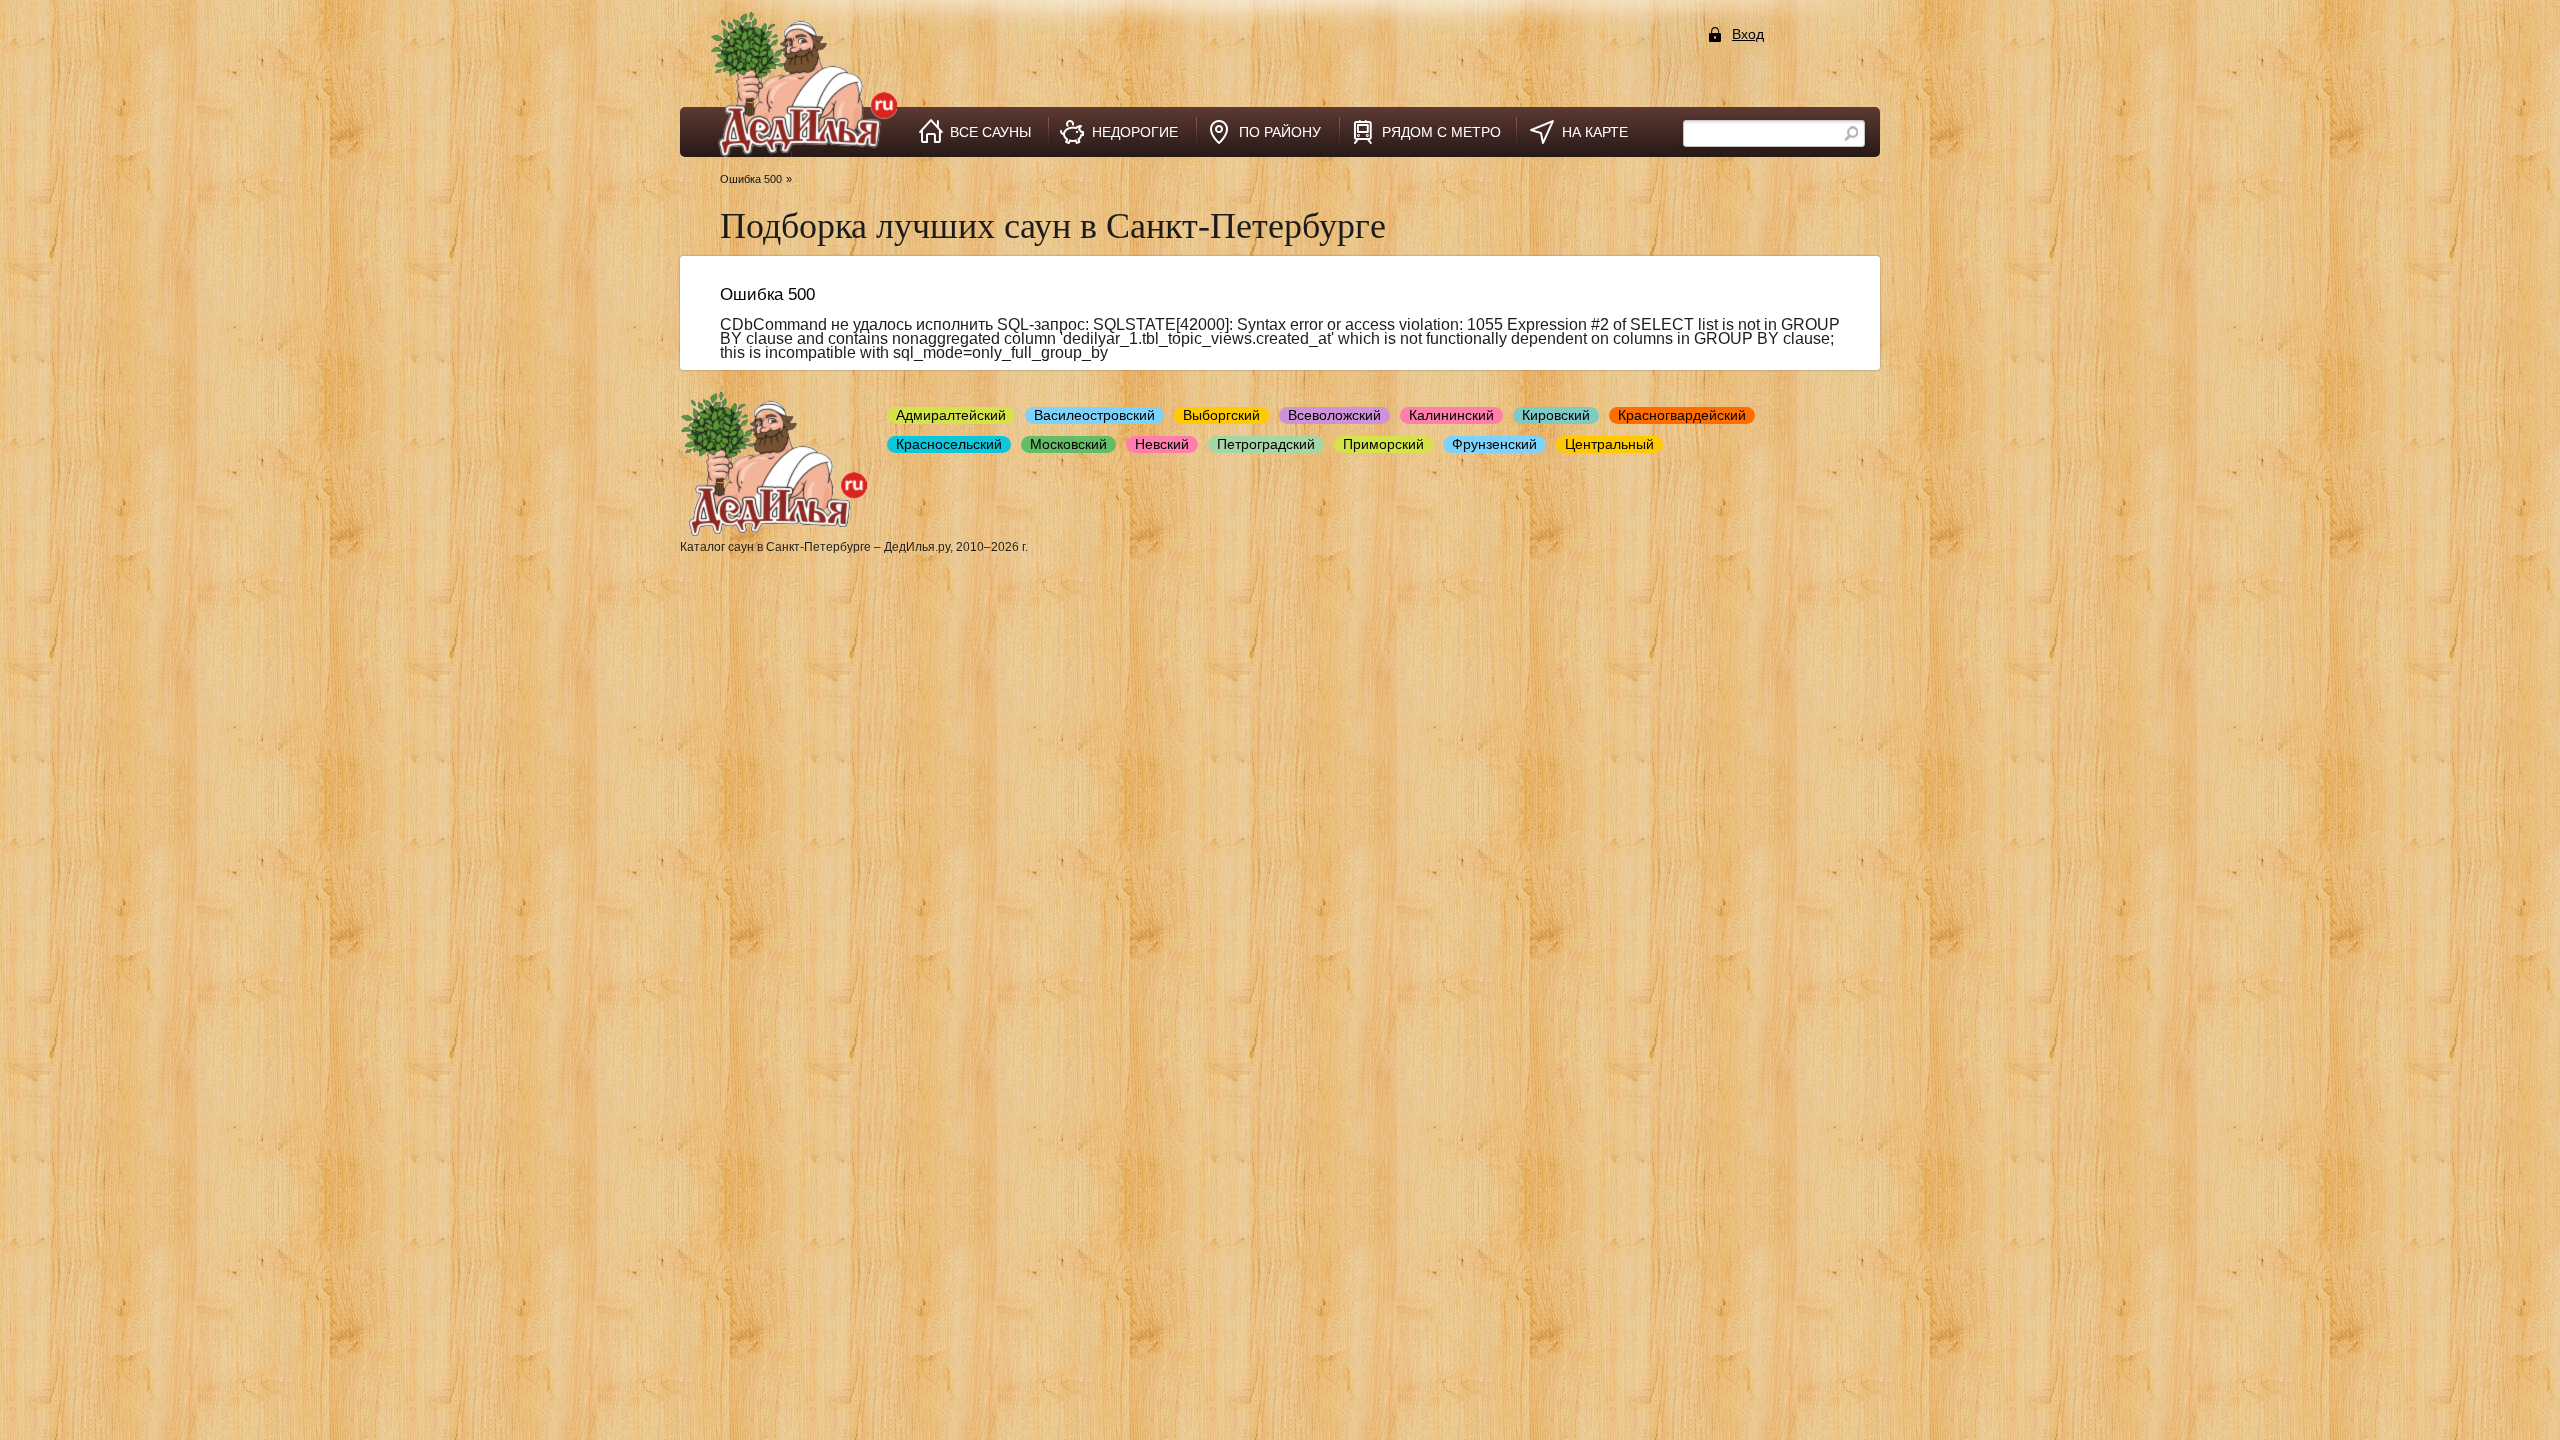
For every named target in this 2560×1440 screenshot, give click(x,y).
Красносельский (949, 444)
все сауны (990, 132)
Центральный (1609, 444)
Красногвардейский (1682, 415)
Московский (1068, 444)
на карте (1595, 132)
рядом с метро (1441, 132)
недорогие (1135, 132)
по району (1280, 132)
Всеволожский (1334, 415)
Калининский (1451, 415)
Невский (1162, 444)
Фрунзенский (1494, 444)
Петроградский (1266, 444)
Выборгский (1221, 415)
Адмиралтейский (951, 415)
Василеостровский (1094, 415)
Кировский (1556, 415)
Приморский (1383, 444)
